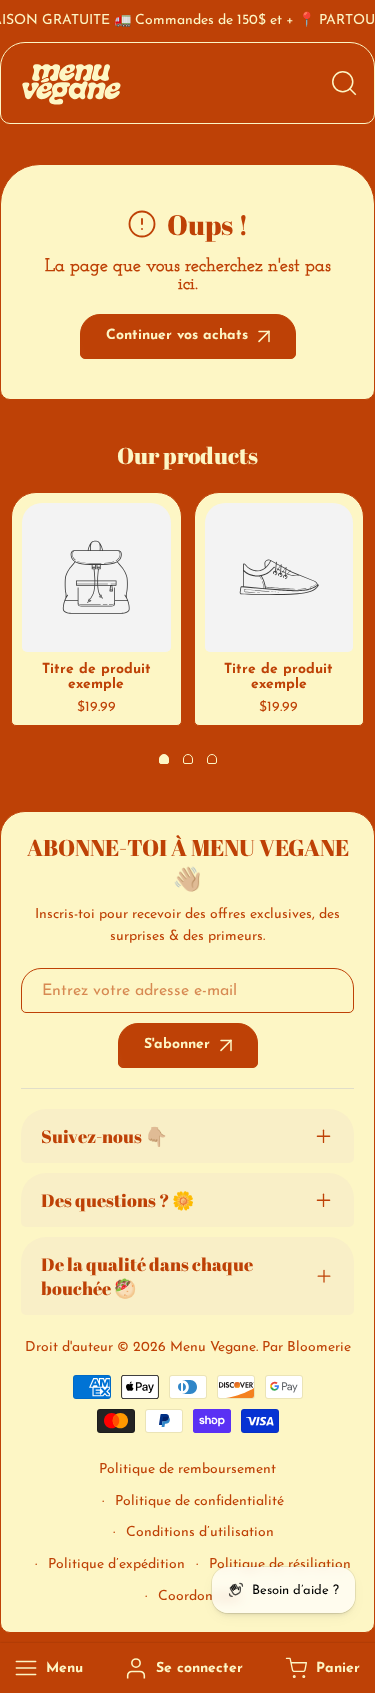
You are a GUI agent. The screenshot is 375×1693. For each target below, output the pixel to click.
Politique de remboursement (187, 1469)
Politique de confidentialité (199, 1501)
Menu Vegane (213, 1347)
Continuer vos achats (177, 335)
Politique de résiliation (280, 1564)
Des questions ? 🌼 (117, 1200)
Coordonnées (199, 1596)
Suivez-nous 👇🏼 (104, 1136)
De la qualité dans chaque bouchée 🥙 (147, 1276)
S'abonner (177, 1044)
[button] (320, 1668)
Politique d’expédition (116, 1564)
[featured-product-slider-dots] (164, 759)
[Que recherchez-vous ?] (344, 83)
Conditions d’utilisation (200, 1532)
